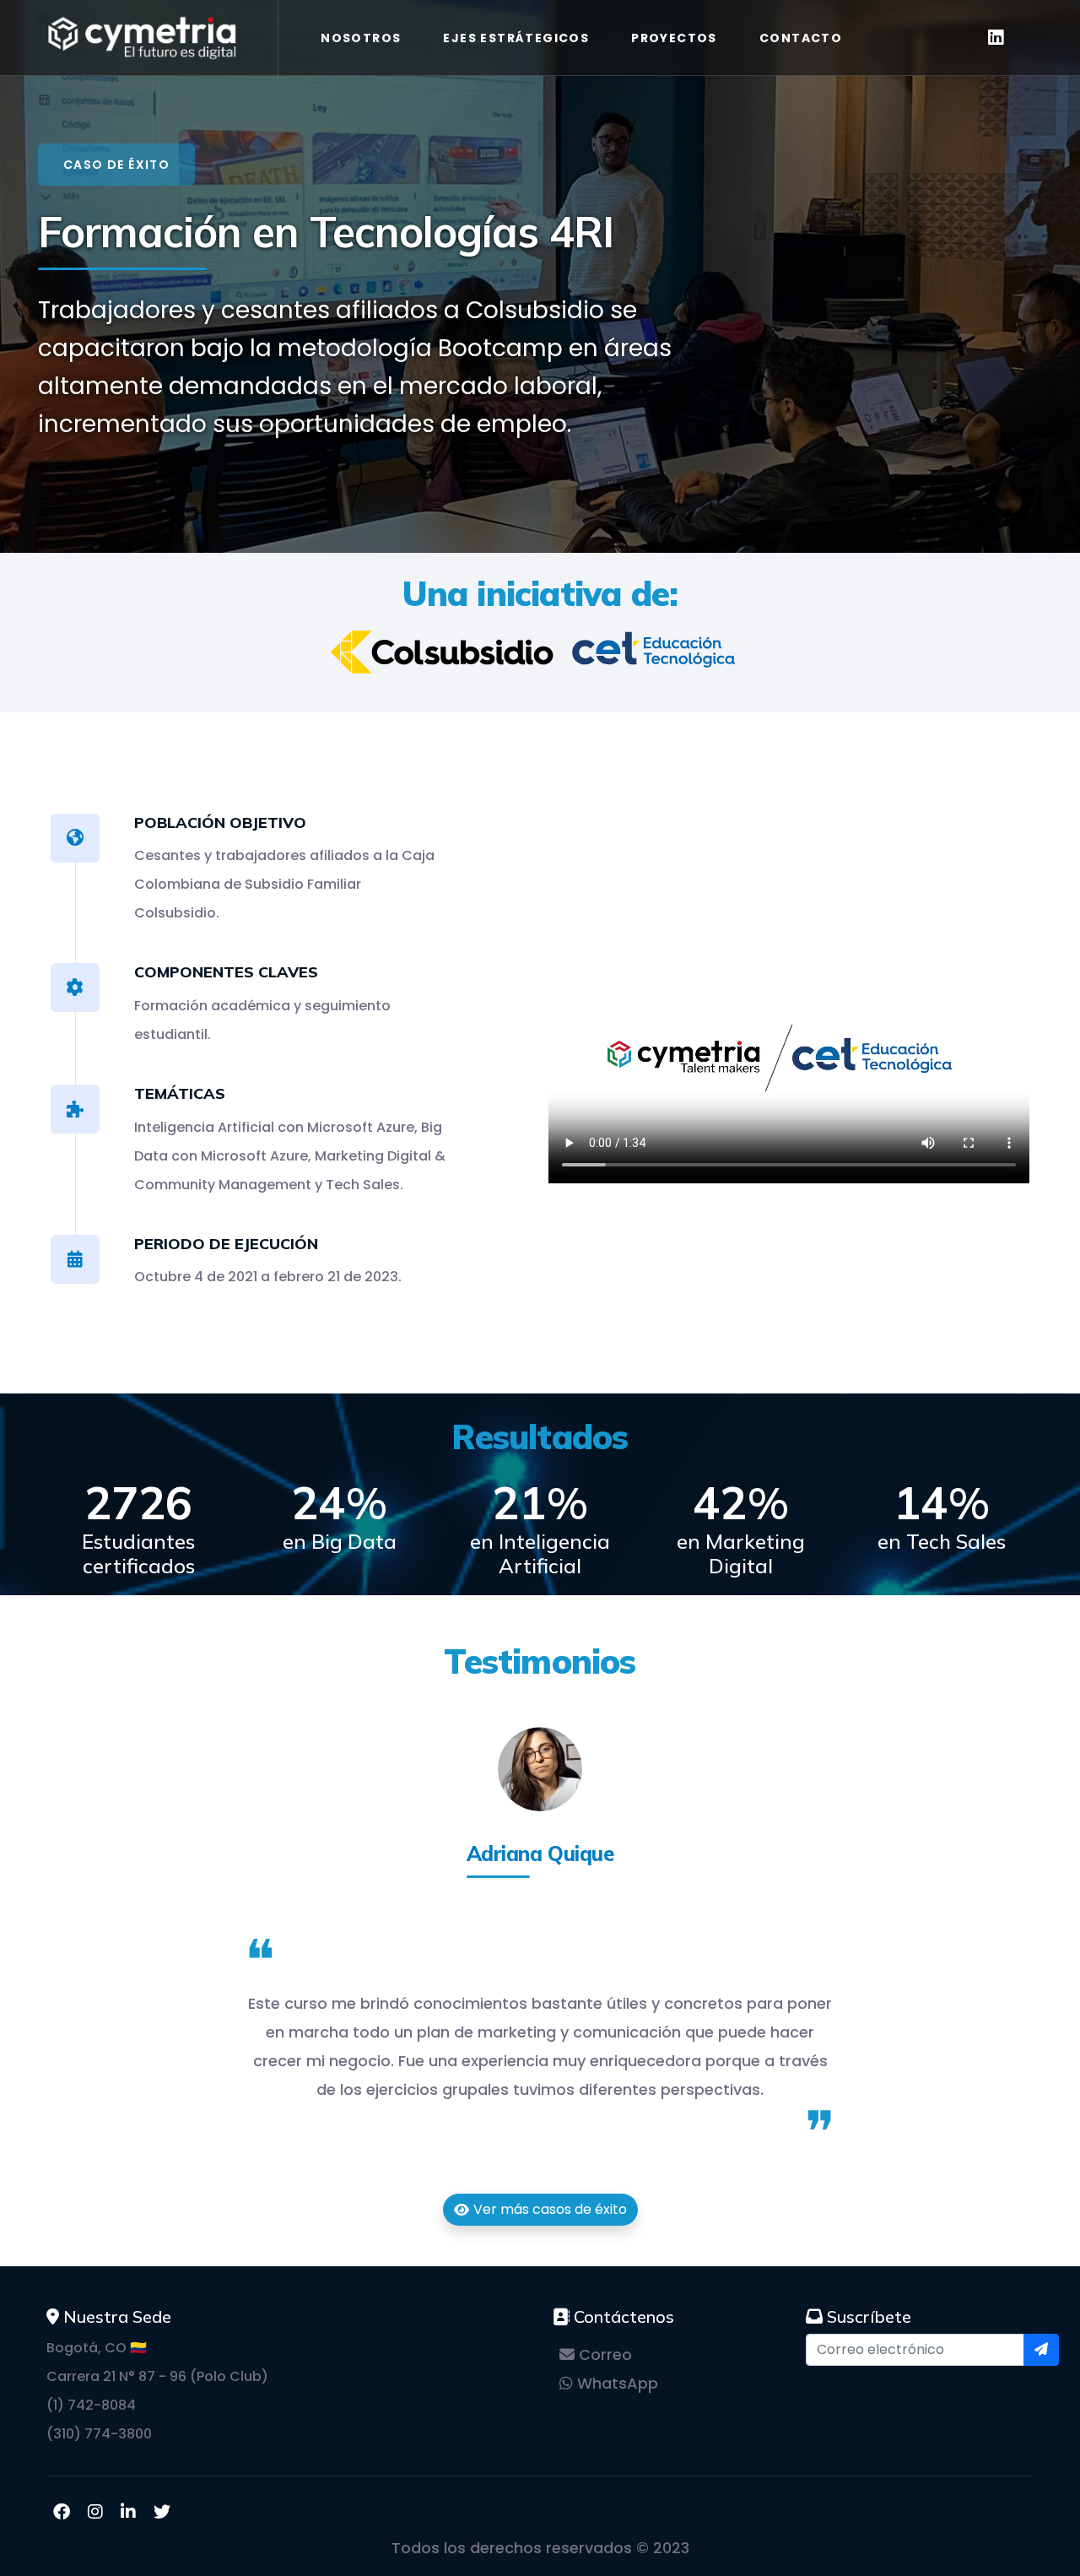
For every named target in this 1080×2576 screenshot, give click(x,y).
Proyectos (674, 38)
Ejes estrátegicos (516, 38)
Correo (603, 2354)
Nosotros (361, 38)
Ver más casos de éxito (550, 2209)
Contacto (801, 38)
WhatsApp (616, 2383)
